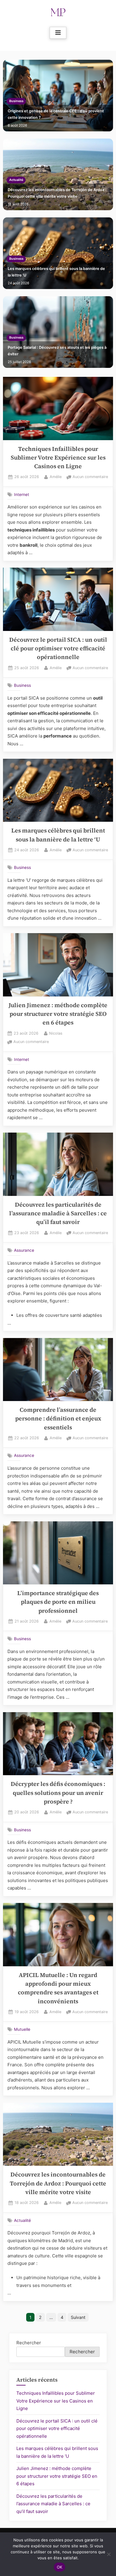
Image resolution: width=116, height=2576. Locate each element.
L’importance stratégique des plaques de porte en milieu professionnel (58, 1602)
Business (16, 101)
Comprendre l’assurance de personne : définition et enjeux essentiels (58, 1419)
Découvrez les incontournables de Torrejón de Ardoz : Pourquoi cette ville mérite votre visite (57, 193)
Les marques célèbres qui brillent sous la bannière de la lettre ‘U (56, 272)
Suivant (78, 2317)
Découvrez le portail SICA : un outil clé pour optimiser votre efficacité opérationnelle (58, 649)
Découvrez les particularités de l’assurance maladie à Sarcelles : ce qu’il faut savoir (58, 1213)
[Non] (109, 2554)
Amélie (56, 477)
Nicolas (56, 1033)
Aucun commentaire (90, 477)
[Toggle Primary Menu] (58, 33)
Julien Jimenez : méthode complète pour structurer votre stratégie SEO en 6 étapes (58, 1014)
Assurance (24, 1250)
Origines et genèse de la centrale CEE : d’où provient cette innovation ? (56, 114)
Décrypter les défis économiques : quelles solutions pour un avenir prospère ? (58, 1793)
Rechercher (29, 2343)
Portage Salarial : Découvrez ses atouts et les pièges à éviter (57, 351)
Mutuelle (22, 2029)
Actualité (16, 180)
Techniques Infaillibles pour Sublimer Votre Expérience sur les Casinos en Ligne (58, 458)
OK (60, 2567)
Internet (22, 494)
